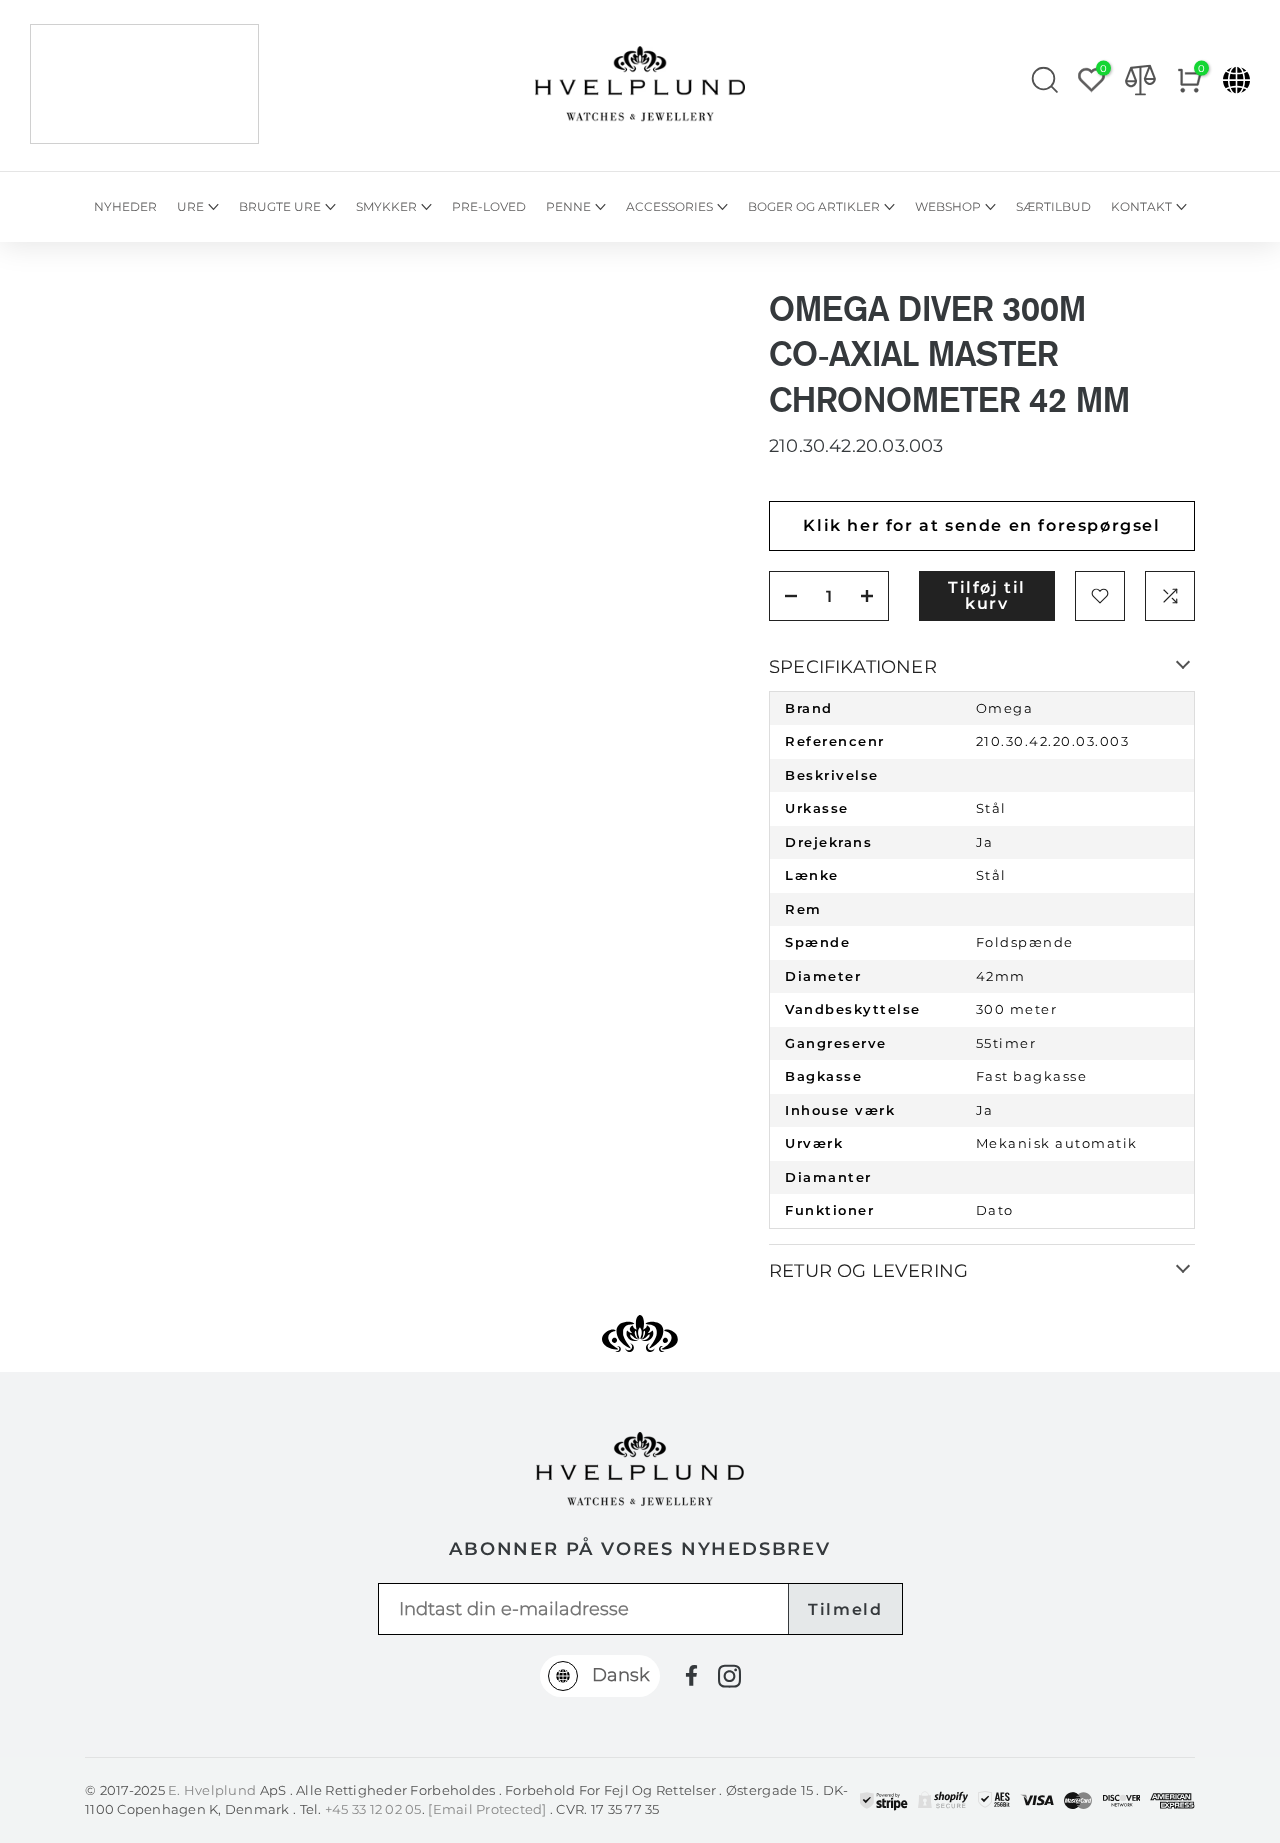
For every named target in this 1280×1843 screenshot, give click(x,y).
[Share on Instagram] (729, 1676)
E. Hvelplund (212, 1790)
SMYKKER (386, 206)
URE (190, 206)
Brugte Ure (280, 206)
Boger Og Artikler (814, 206)
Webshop (948, 206)
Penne (568, 206)
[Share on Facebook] (691, 1675)
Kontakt (1141, 206)
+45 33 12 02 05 (373, 1809)
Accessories (669, 206)
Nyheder (125, 206)
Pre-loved (489, 206)
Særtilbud (1053, 206)
